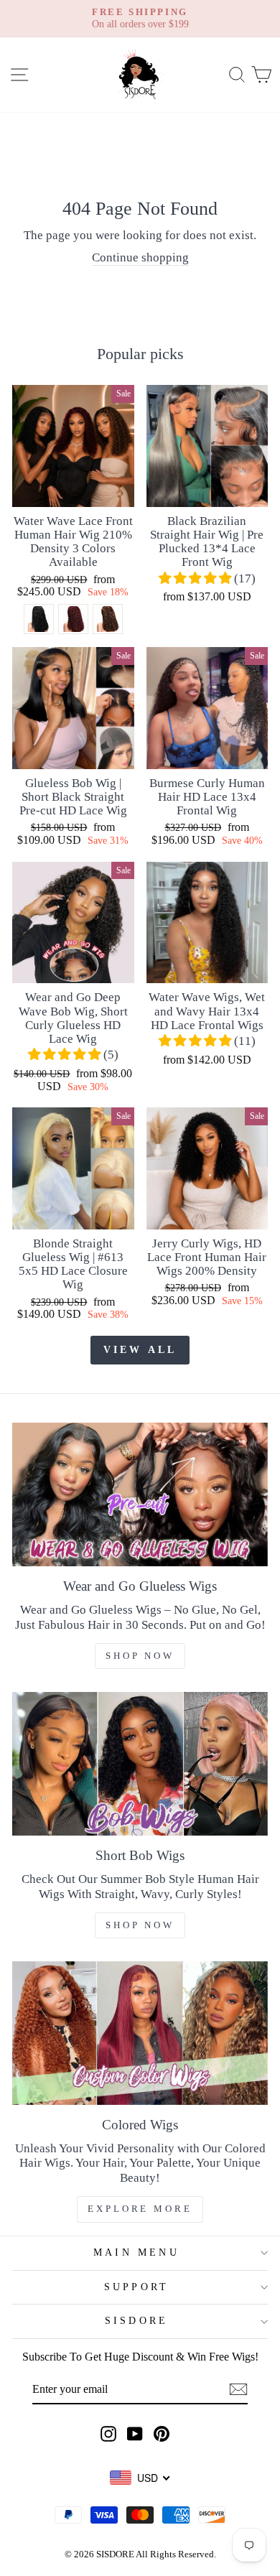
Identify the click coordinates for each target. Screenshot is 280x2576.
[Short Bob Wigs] (140, 1764)
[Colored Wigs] (140, 2033)
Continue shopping (140, 257)
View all (140, 1350)
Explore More (140, 2209)
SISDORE (136, 2321)
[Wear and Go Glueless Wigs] (140, 1494)
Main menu (136, 2252)
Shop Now (140, 1656)
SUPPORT (136, 2287)
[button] (196, 578)
